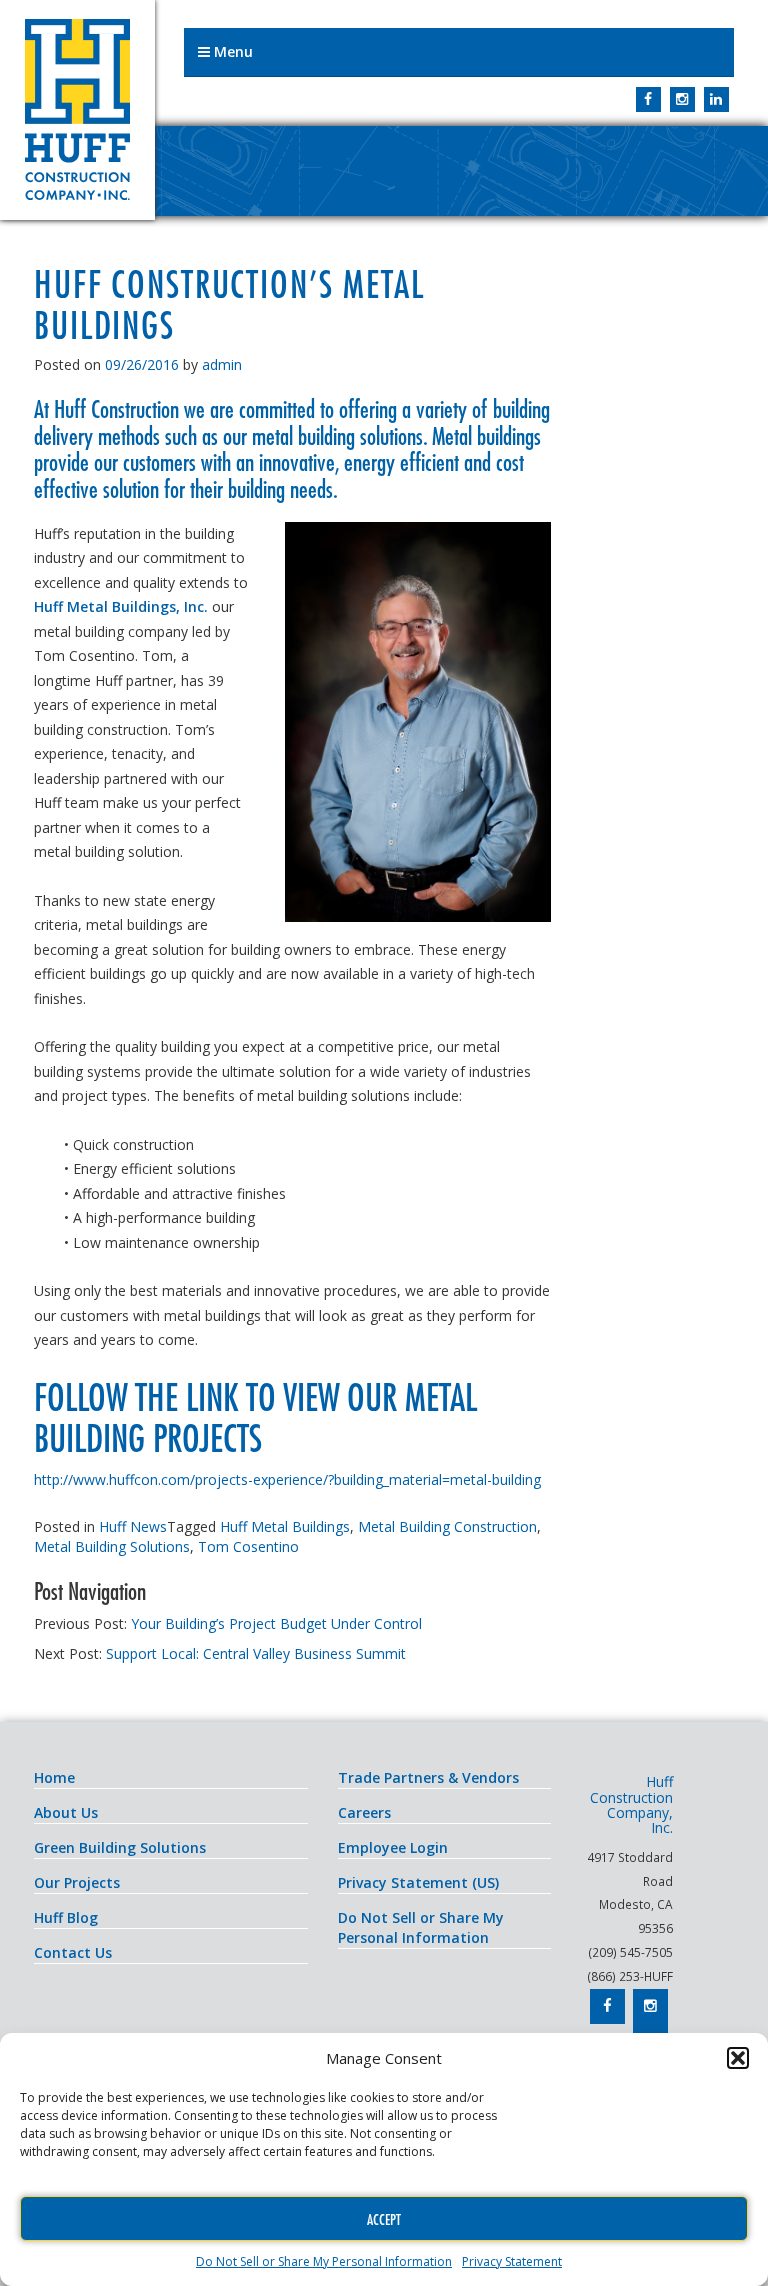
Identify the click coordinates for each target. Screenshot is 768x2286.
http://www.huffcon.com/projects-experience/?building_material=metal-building (287, 1479)
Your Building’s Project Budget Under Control (276, 1623)
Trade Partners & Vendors (428, 1777)
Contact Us (73, 1952)
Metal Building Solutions (112, 1546)
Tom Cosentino (248, 1546)
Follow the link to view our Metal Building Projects (255, 1417)
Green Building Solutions (120, 1847)
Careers (364, 1812)
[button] (738, 2058)
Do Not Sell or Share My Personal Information (324, 2261)
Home (54, 1777)
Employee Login (393, 1847)
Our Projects (77, 1882)
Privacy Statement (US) (418, 1882)
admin (222, 364)
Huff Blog (66, 1917)
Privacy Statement (512, 2261)
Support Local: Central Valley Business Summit (256, 1653)
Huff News (133, 1526)
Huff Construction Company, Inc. (77, 110)
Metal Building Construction (447, 1526)
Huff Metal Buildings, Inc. (121, 606)
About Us (66, 1812)
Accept (384, 2219)
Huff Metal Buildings (285, 1526)
